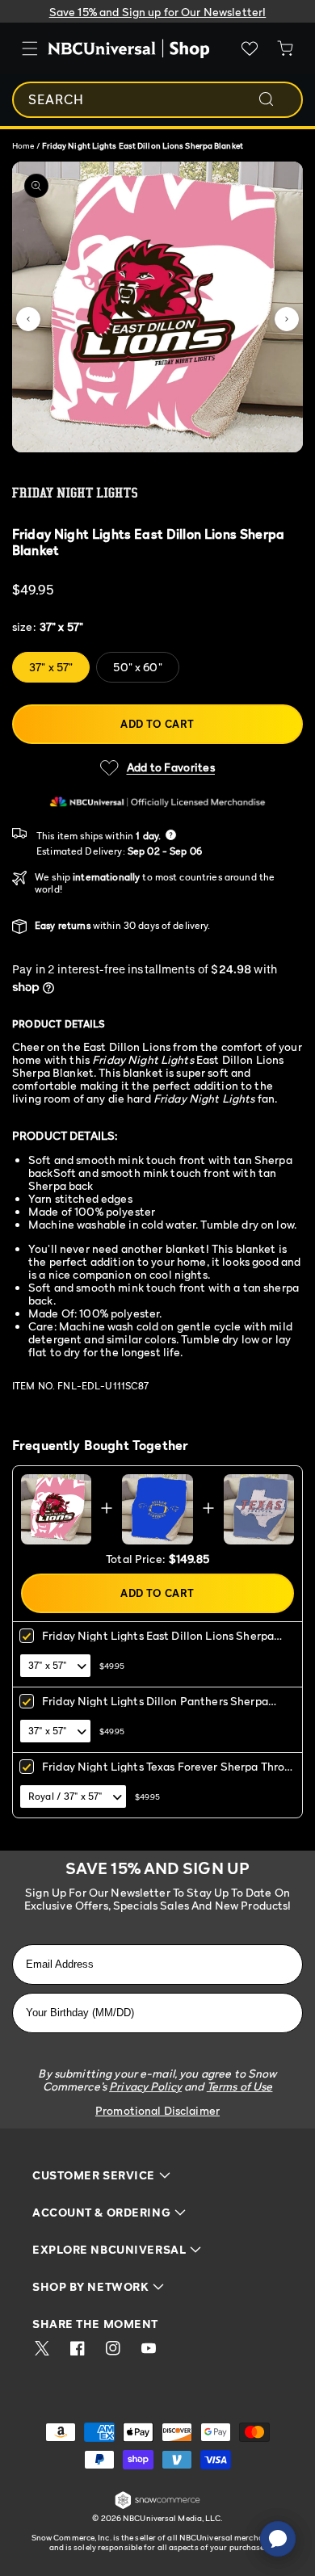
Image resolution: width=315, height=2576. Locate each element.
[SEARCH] (277, 99)
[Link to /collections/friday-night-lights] (157, 493)
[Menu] (30, 48)
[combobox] (157, 100)
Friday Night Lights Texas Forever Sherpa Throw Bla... (167, 1772)
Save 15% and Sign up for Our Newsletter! (158, 12)
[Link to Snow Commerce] (157, 2506)
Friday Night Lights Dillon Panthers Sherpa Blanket (155, 1706)
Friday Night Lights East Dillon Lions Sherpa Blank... (158, 1641)
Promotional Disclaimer (157, 2110)
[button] (28, 319)
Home (23, 145)
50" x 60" (137, 667)
